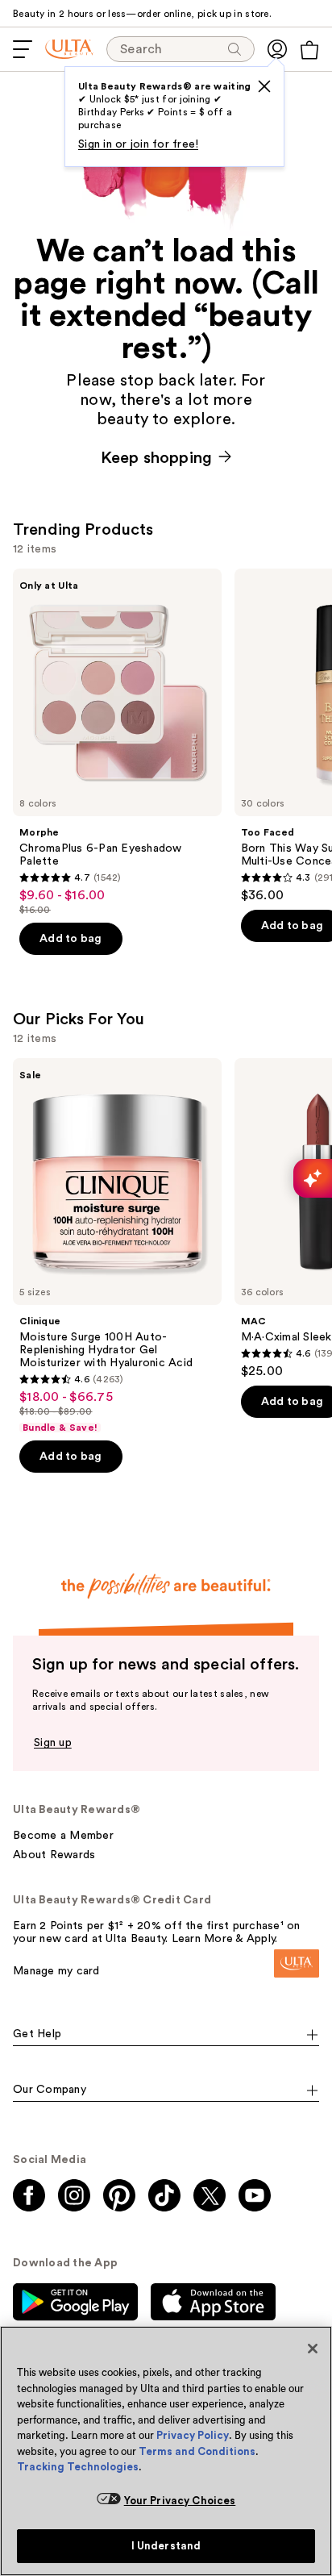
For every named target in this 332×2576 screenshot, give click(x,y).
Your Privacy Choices (180, 2501)
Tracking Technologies (78, 2467)
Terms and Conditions (197, 2451)
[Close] (313, 2349)
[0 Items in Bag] (309, 50)
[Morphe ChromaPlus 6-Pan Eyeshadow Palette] (117, 742)
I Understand (166, 2546)
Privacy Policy (193, 2435)
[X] (264, 86)
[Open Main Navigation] (23, 49)
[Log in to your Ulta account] (277, 49)
